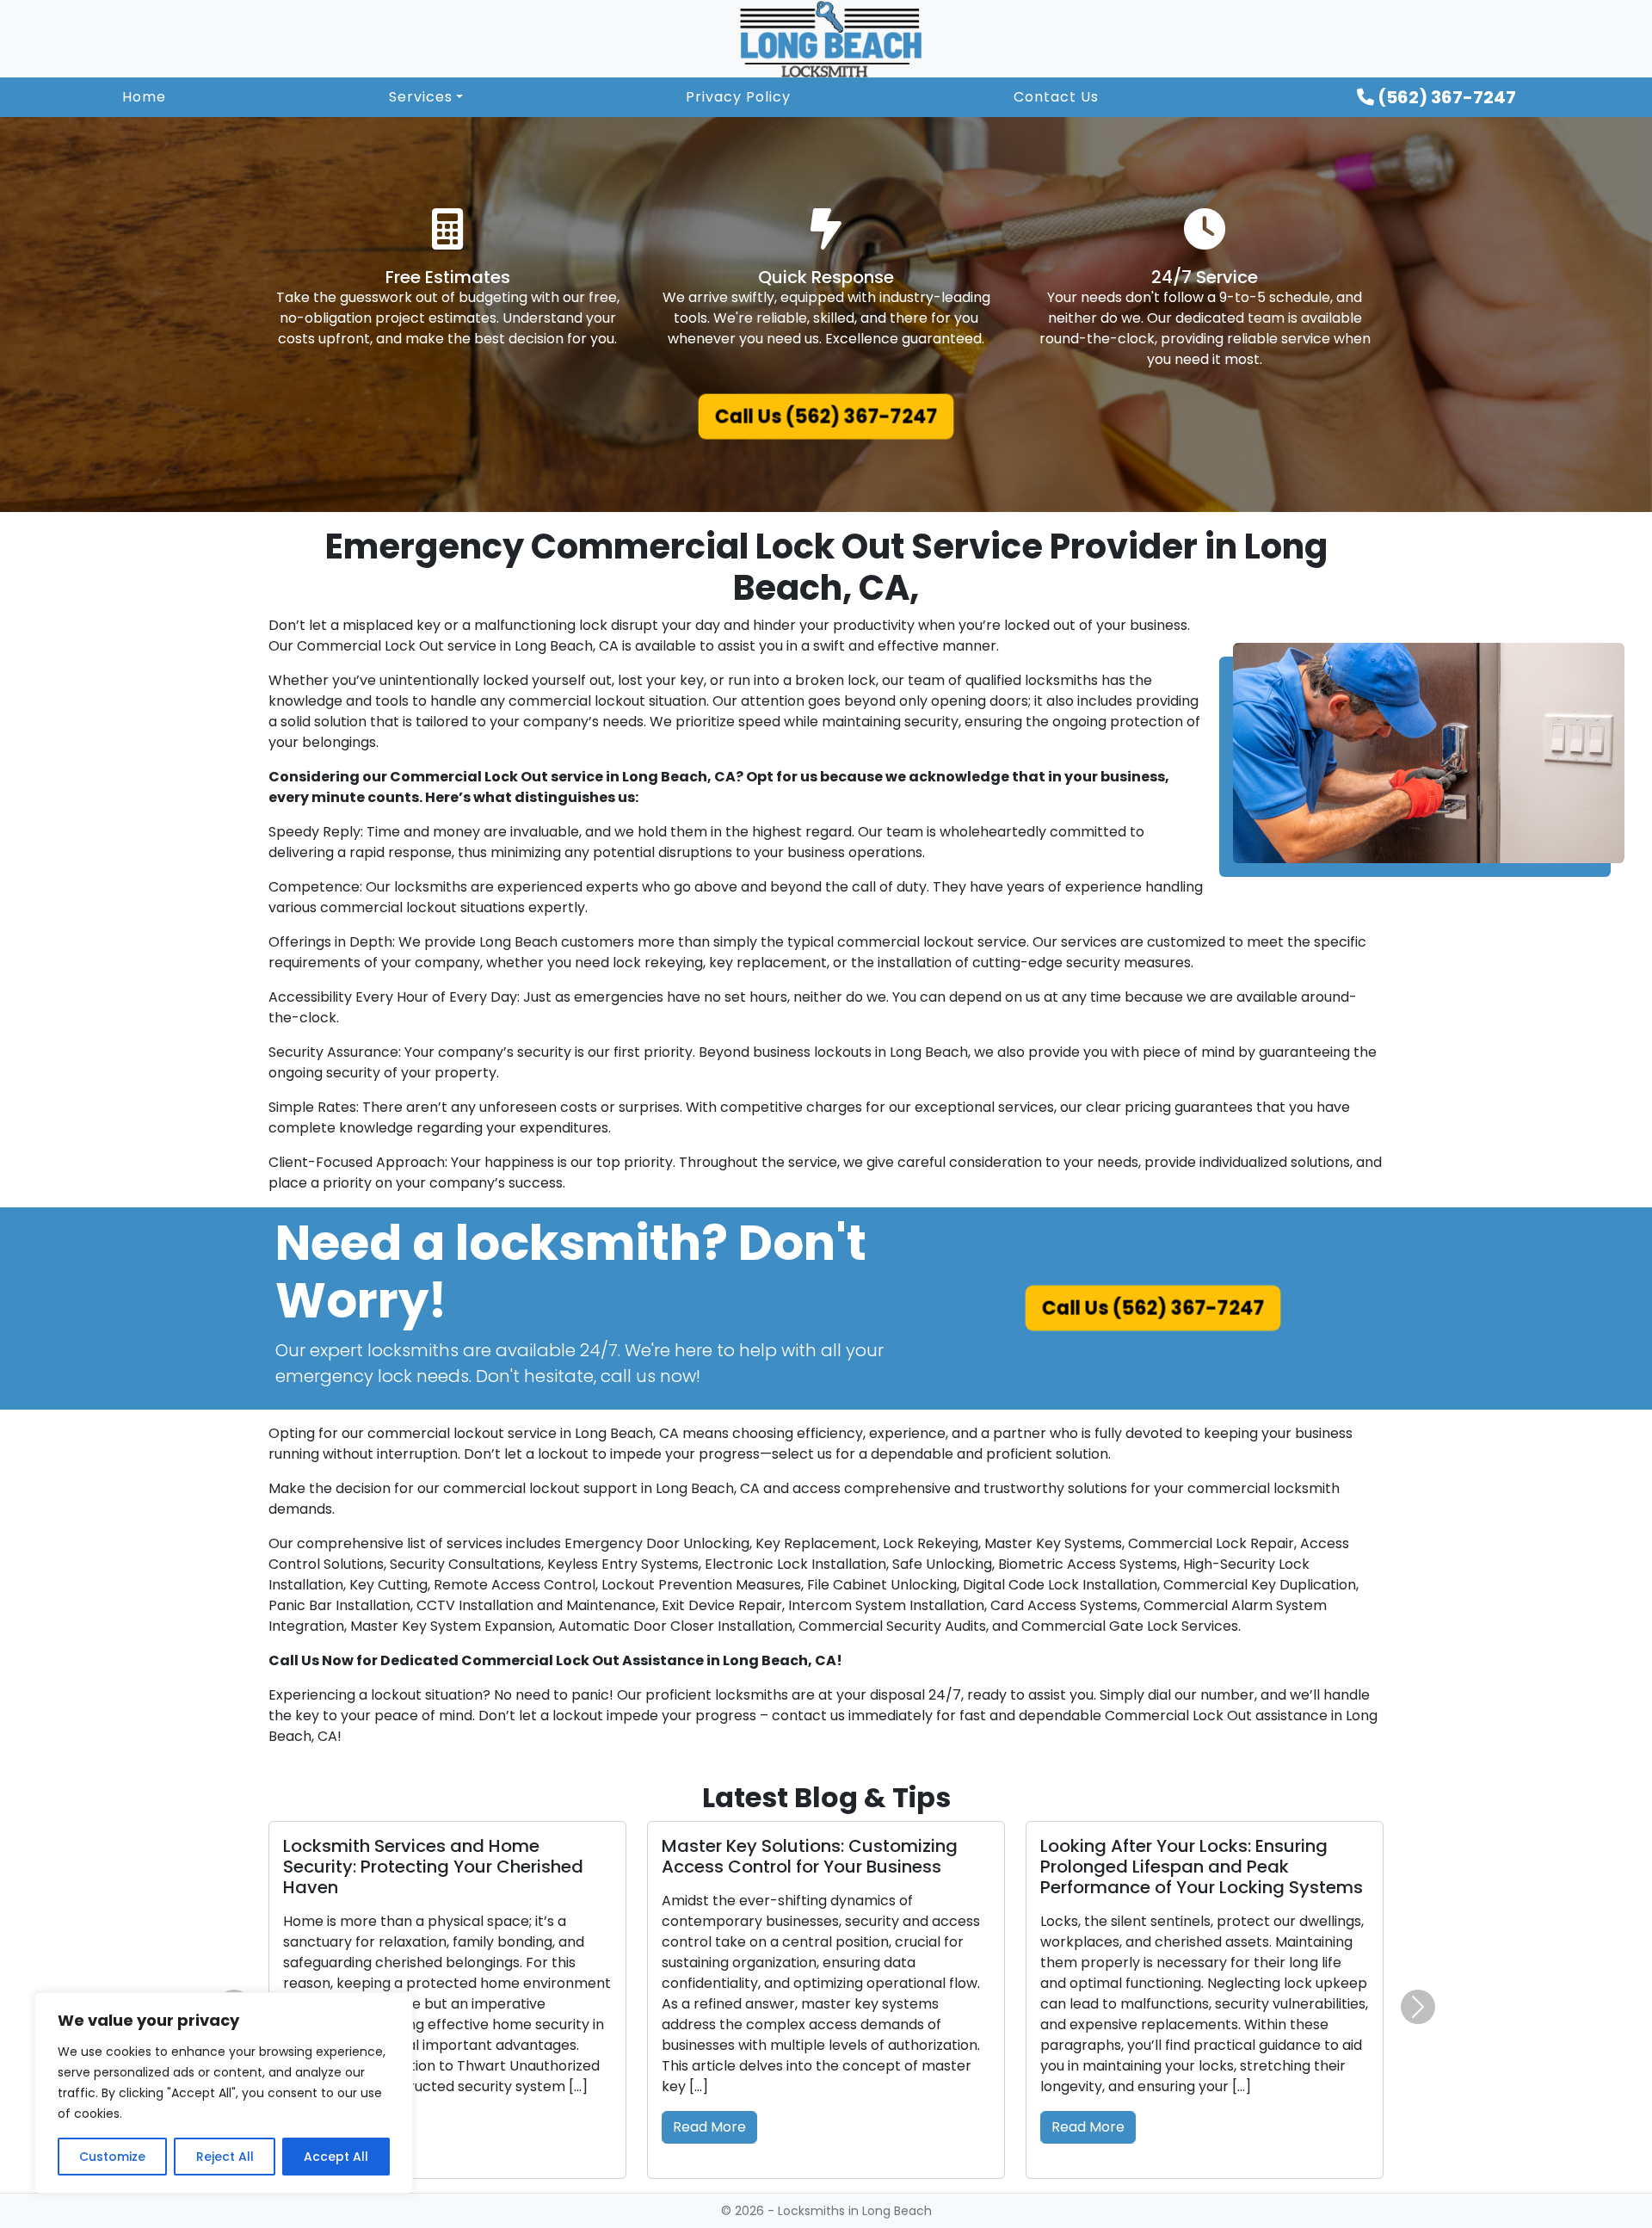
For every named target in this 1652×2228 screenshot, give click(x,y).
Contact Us (1056, 97)
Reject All (225, 2157)
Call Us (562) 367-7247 (826, 417)
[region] (224, 2093)
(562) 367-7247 (1445, 97)
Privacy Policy (738, 97)
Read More (709, 2086)
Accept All (336, 2157)
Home (144, 97)
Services (421, 97)
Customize (112, 2157)
